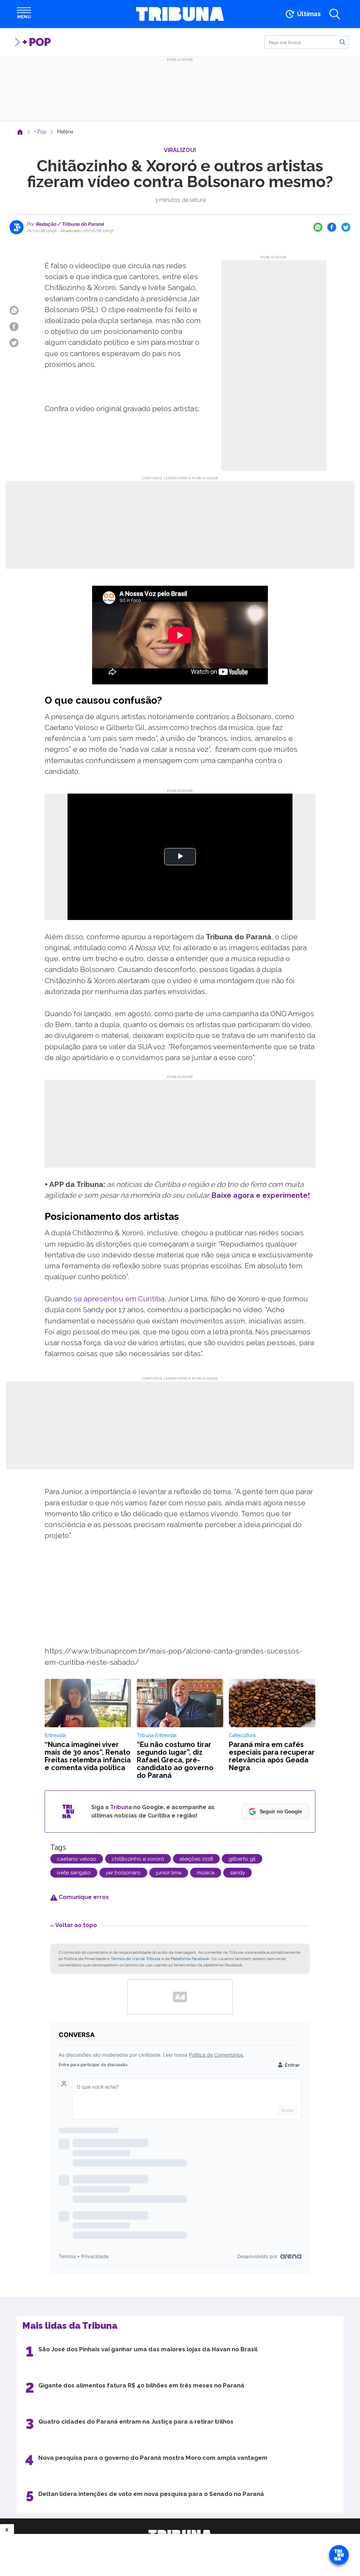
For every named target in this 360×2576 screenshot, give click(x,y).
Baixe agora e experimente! (261, 1195)
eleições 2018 (196, 1859)
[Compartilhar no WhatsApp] (318, 227)
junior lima (169, 1873)
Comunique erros (83, 1897)
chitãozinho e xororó (138, 1859)
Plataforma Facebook (190, 1959)
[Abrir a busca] (335, 14)
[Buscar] (342, 42)
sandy (237, 1873)
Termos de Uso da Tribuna (136, 1959)
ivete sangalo (74, 1873)
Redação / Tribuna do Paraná (69, 224)
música (206, 1873)
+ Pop (37, 42)
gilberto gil (242, 1859)
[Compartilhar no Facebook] (332, 227)
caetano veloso (77, 1859)
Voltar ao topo (76, 1925)
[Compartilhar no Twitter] (346, 227)
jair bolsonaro (123, 1873)
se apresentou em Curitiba (119, 1299)
